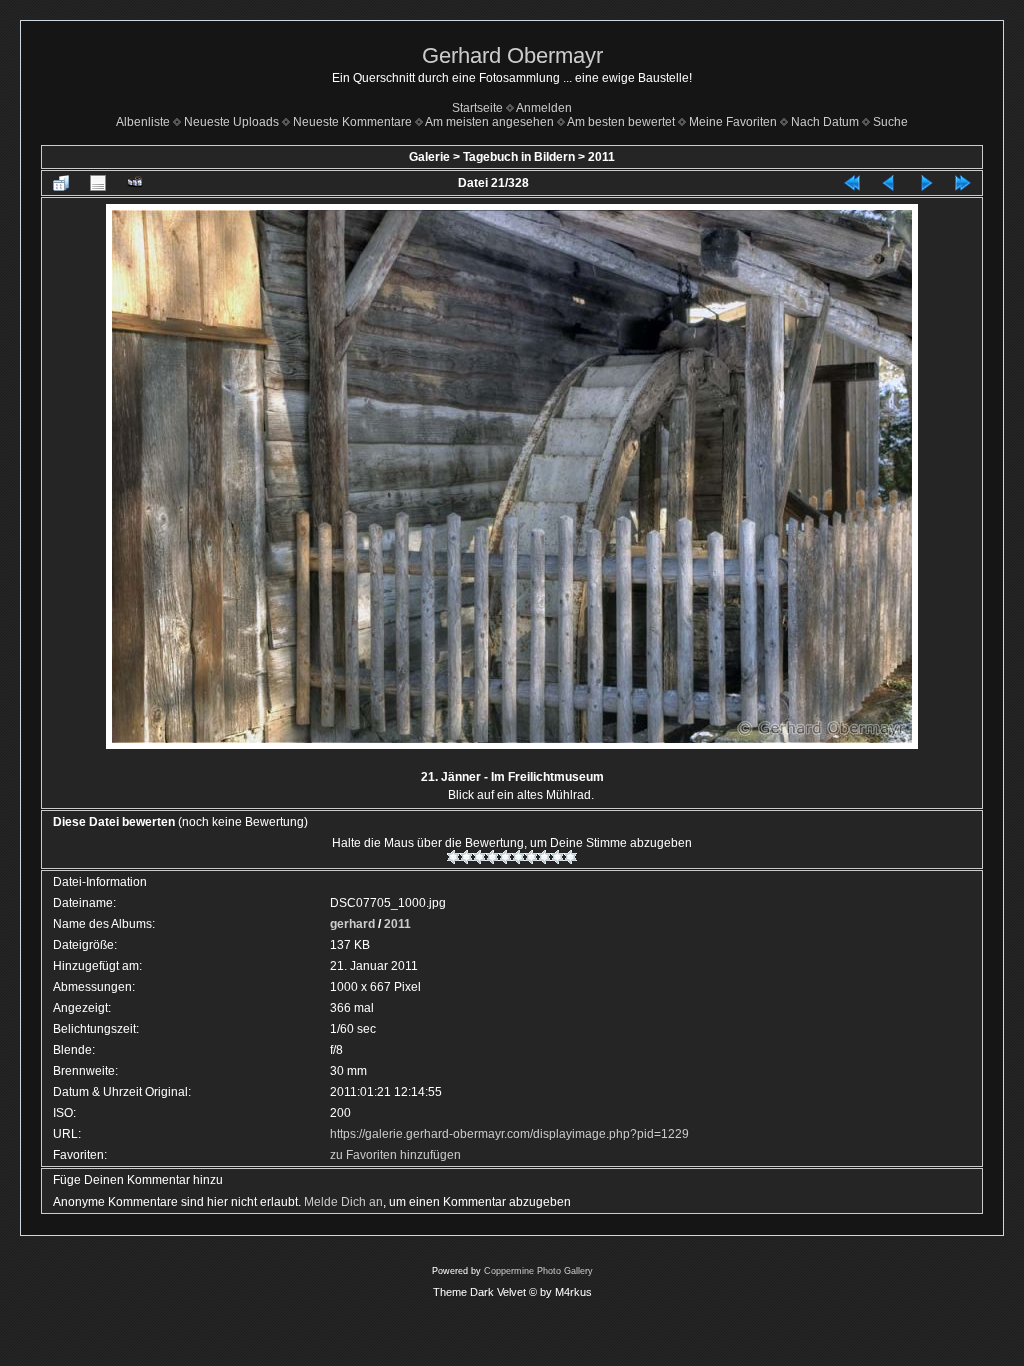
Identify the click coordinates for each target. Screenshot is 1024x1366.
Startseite (477, 108)
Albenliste (143, 122)
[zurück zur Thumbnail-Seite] (61, 183)
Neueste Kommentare (352, 122)
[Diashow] (135, 183)
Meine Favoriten (733, 122)
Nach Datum (825, 122)
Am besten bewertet (621, 122)
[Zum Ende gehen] (963, 183)
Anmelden (544, 108)
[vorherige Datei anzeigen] (889, 183)
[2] (466, 857)
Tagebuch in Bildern (519, 157)
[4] (492, 857)
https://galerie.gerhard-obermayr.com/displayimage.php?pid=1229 (509, 1134)
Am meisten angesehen (489, 122)
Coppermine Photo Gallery (538, 1271)
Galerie (429, 157)
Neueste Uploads (231, 122)
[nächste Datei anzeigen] (926, 183)
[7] (531, 857)
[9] (557, 857)
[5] (505, 857)
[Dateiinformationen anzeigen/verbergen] (98, 183)
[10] (570, 857)
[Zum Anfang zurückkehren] (852, 183)
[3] (479, 857)
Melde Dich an (343, 1202)
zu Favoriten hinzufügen (395, 1155)
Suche (890, 122)
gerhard (352, 924)
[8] (544, 857)
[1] (453, 857)
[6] (518, 857)
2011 (601, 157)
